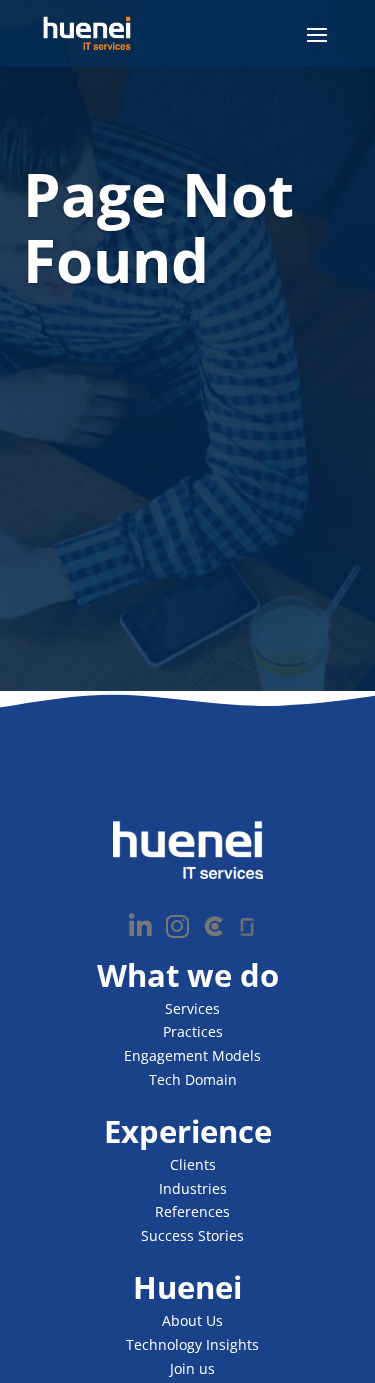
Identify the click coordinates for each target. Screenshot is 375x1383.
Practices (193, 1031)
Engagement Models (192, 1055)
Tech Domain (193, 1079)
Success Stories (192, 1235)
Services (192, 1008)
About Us (192, 1320)
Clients (193, 1164)
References (192, 1211)
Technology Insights (192, 1344)
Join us (192, 1368)
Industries (193, 1188)
